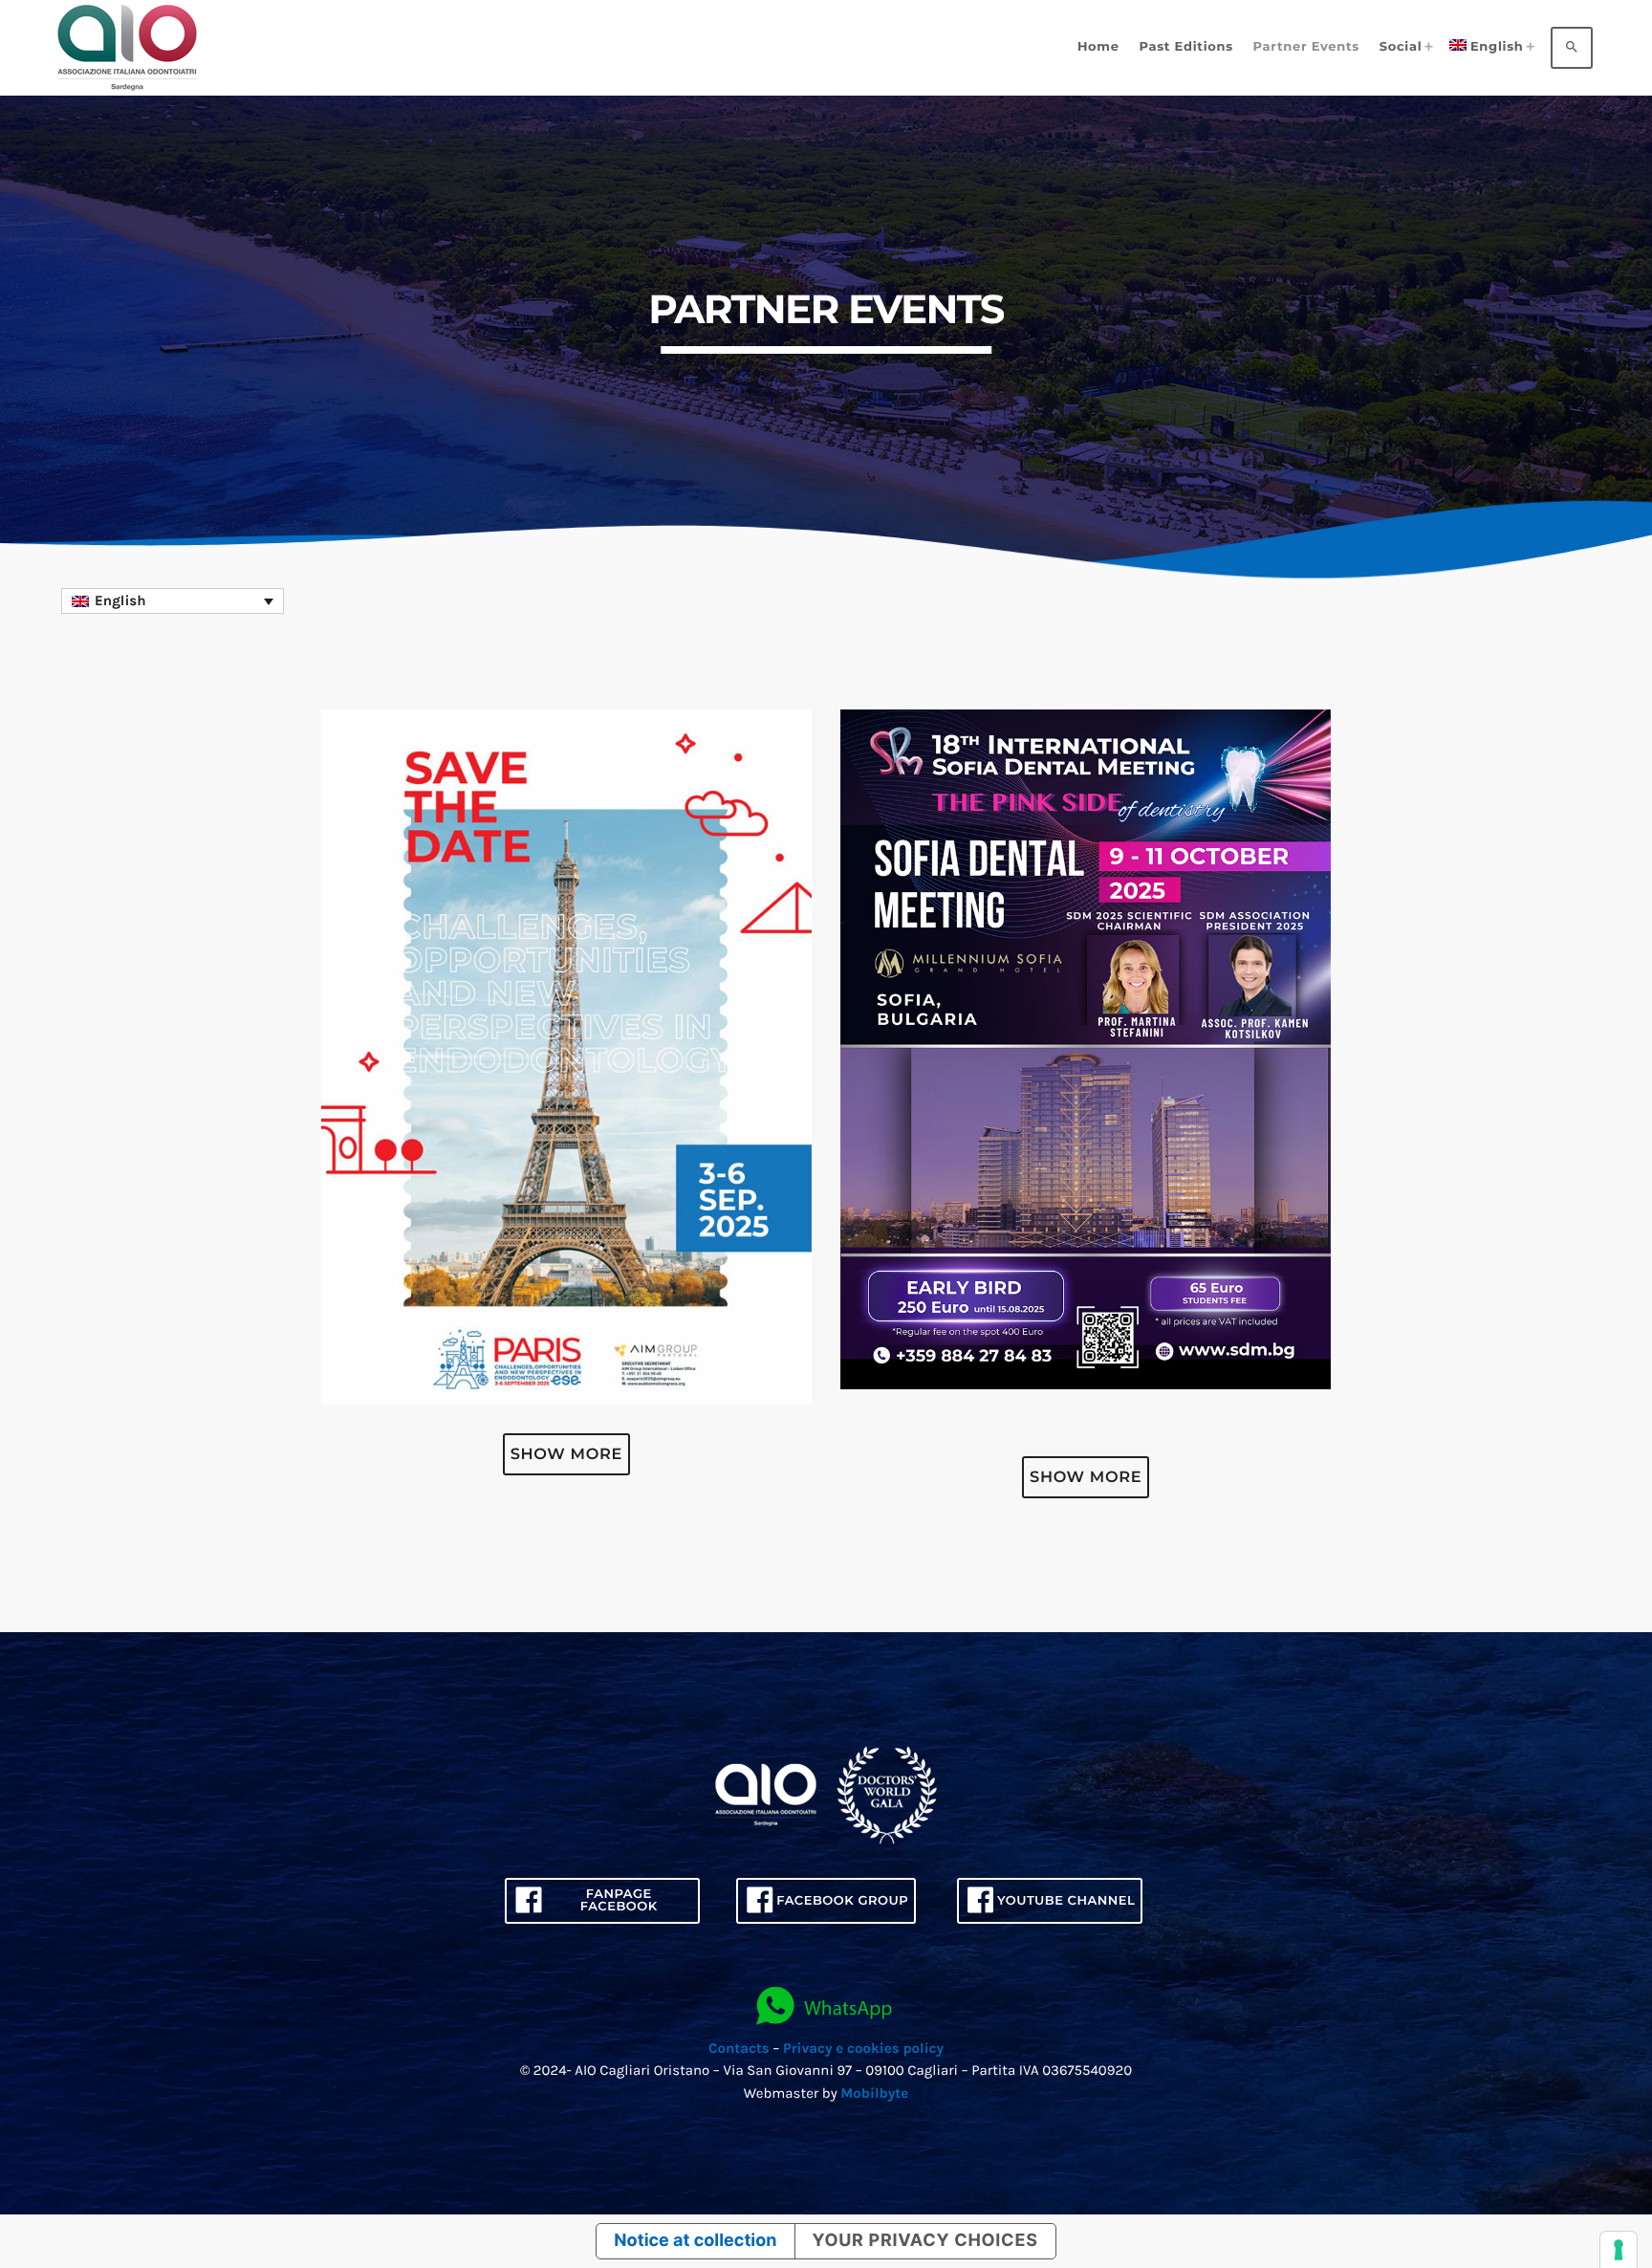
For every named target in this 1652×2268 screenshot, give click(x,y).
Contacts (739, 2048)
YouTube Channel (1066, 1901)
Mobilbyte (874, 2093)
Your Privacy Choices (925, 2241)
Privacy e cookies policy (863, 2048)
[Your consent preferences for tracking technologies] (1619, 2250)
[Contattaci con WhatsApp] (826, 2007)
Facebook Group (842, 1901)
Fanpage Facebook (619, 1900)
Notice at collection (695, 2241)
